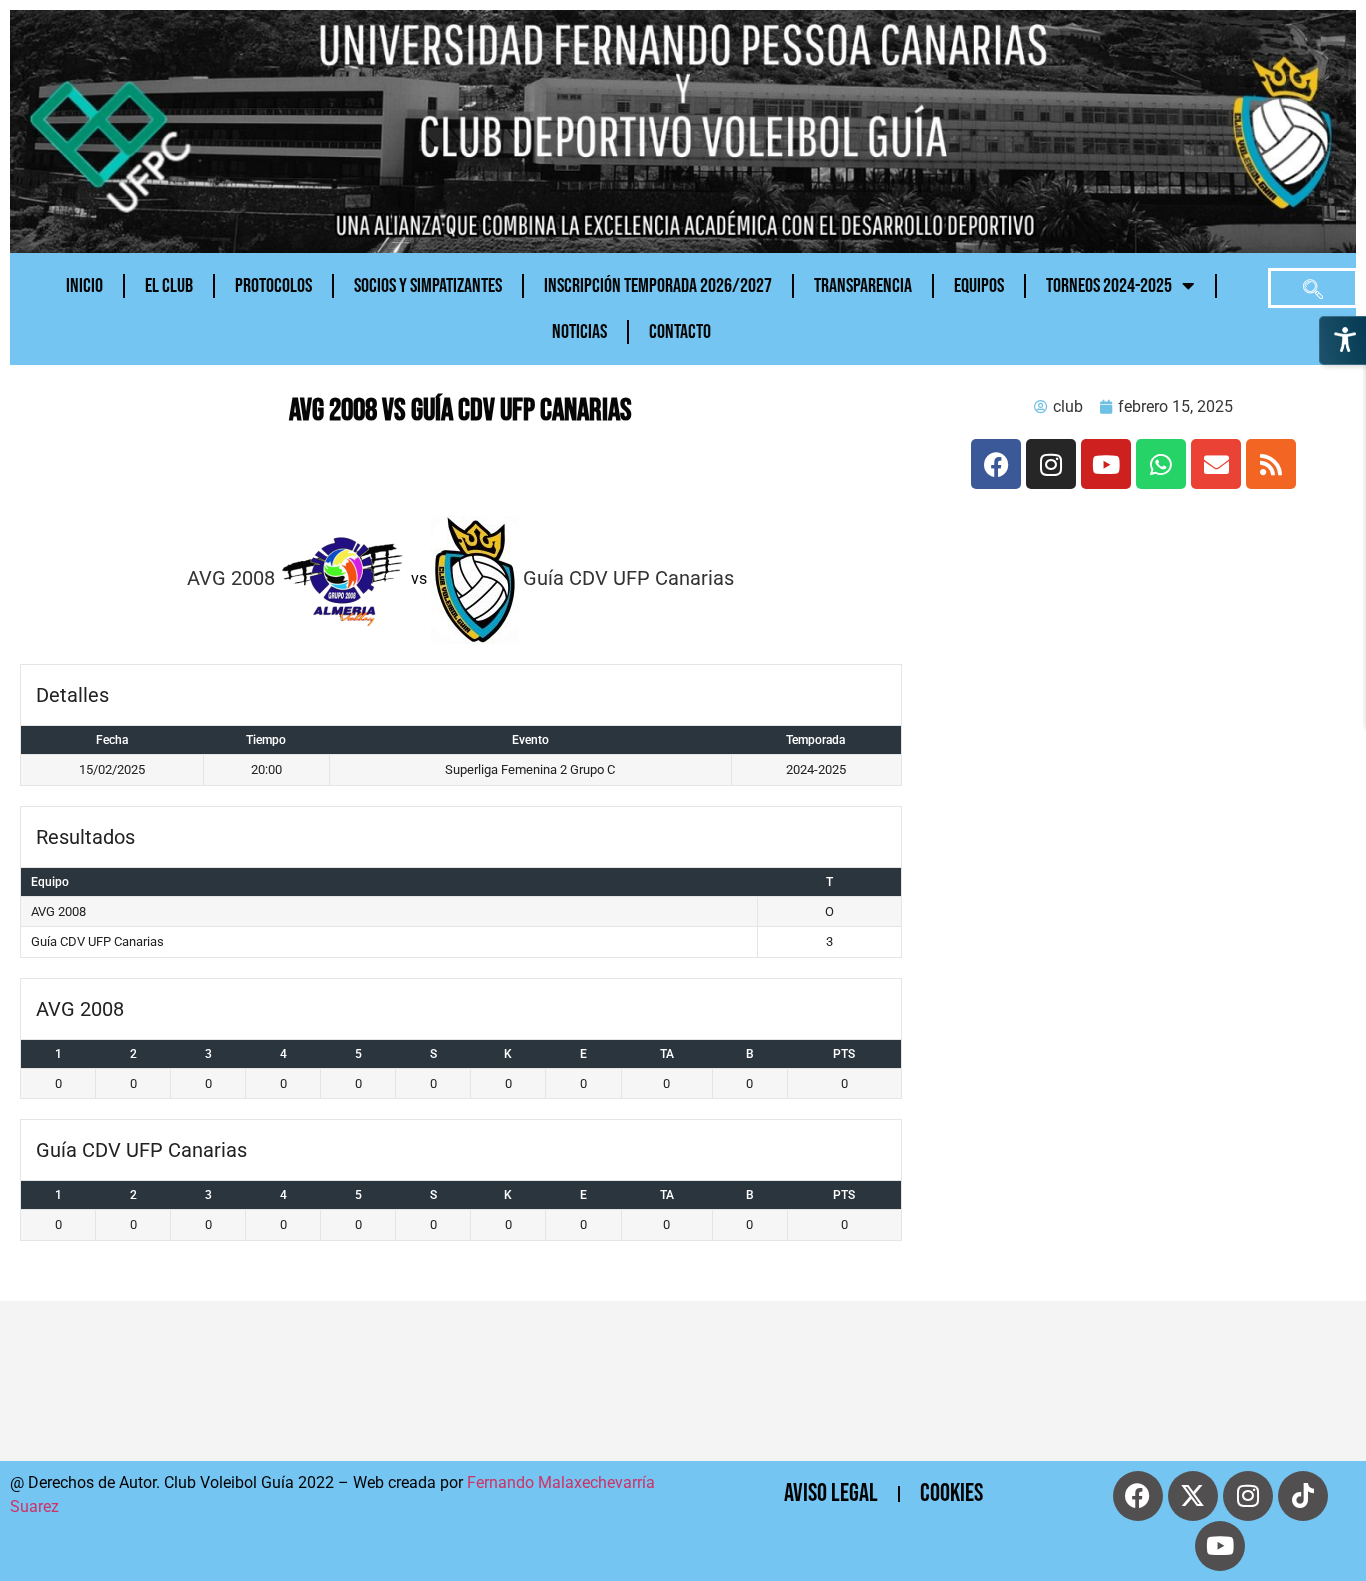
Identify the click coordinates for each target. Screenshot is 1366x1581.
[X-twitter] (1193, 1496)
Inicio (84, 286)
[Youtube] (1106, 464)
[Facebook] (996, 464)
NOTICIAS (579, 332)
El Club (169, 286)
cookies (951, 1493)
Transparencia (863, 286)
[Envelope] (1216, 464)
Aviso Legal (831, 1493)
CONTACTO (680, 332)
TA (667, 1054)
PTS (844, 1054)
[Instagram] (1051, 464)
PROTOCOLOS (273, 286)
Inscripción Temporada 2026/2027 (658, 286)
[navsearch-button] (1313, 288)
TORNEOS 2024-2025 (1109, 286)
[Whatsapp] (1161, 464)
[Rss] (1271, 464)
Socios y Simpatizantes (428, 286)
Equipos (979, 286)
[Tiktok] (1303, 1496)
